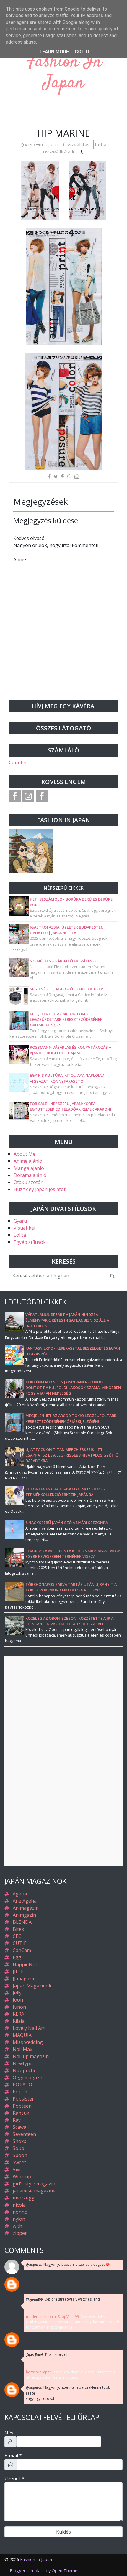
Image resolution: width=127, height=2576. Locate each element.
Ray (17, 2120)
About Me (25, 1154)
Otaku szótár (28, 1182)
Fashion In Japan (63, 73)
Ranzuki (22, 2113)
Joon (18, 2000)
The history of (47, 2355)
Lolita (20, 1235)
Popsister (23, 2099)
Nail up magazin (31, 2056)
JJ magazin (24, 1979)
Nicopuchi (24, 2070)
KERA (18, 2014)
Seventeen (24, 2134)
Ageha (20, 1894)
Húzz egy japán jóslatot (40, 1189)
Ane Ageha (25, 1901)
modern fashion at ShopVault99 (52, 2317)
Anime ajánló (28, 1161)
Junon (19, 2007)
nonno (20, 2212)
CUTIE (20, 1943)
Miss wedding (28, 2042)
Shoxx (19, 2141)
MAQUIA (22, 2035)
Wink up (22, 2177)
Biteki (19, 1929)
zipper (20, 2233)
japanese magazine (34, 2191)
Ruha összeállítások (75, 148)
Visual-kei (24, 1228)
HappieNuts (26, 1964)
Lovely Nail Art (29, 2028)
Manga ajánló (29, 1168)
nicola (19, 2205)
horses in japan (39, 2372)
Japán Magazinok (32, 1986)
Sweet (19, 2162)
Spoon (20, 2155)
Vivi (17, 2169)
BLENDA (22, 1922)
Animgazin (24, 1915)
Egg (17, 1957)
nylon (19, 2219)
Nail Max (22, 2049)
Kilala (19, 2021)
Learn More (54, 52)
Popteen (22, 2106)
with (17, 2226)
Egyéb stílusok (30, 1242)
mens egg (24, 2198)
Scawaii (21, 2127)
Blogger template (27, 2571)
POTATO (22, 2085)
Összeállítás (77, 145)
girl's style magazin (34, 2184)
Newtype (23, 2063)
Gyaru (20, 1221)
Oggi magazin (28, 2078)
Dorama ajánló (30, 1175)
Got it (82, 52)
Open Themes (66, 2571)
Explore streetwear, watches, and (63, 2300)
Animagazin (26, 1908)
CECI (18, 1936)
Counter (18, 762)
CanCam (22, 1950)
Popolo (21, 2092)
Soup (18, 2148)
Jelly (17, 1993)
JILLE (18, 1971)
